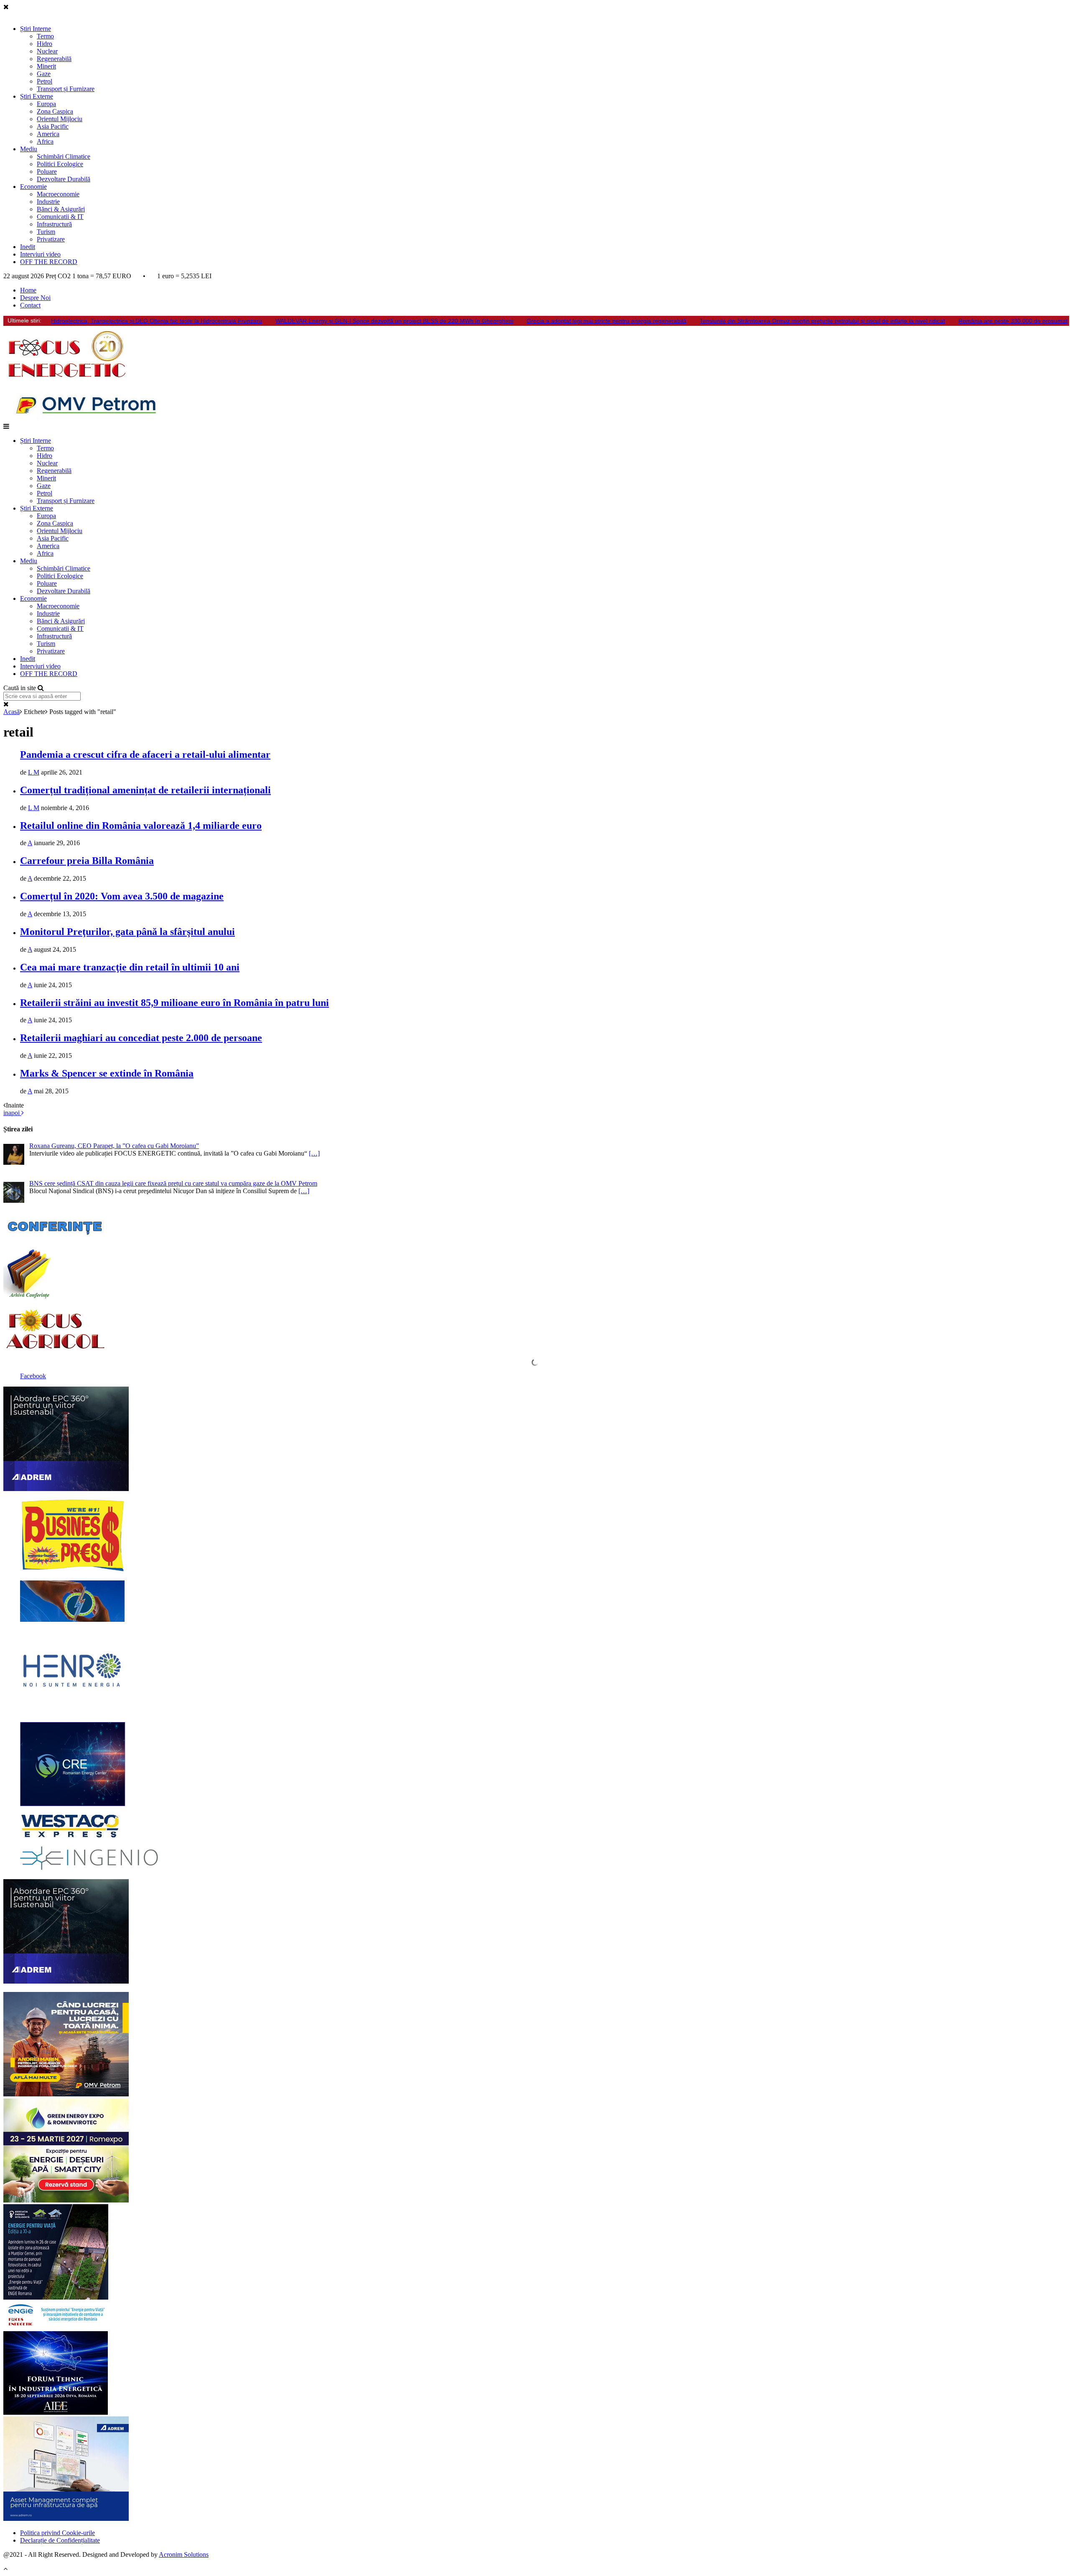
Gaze (44, 74)
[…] (314, 1153)
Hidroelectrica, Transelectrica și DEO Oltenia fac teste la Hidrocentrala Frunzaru (157, 321)
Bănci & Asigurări (61, 209)
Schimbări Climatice (64, 156)
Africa (45, 141)
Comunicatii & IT (60, 217)
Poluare (47, 171)
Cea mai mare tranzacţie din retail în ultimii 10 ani (130, 967)
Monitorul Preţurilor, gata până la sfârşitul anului (127, 932)
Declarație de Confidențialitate (60, 2540)
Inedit (28, 247)
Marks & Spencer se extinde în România (107, 1073)
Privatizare (51, 239)
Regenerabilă (54, 59)
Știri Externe (37, 96)
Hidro (45, 44)
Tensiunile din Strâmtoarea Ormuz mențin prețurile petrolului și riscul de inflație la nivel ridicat (822, 321)
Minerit (46, 66)
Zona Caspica (55, 111)
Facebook (33, 1376)
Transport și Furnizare (66, 89)
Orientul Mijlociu (60, 119)
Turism (46, 232)
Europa (46, 104)
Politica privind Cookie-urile (57, 2533)
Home (28, 290)
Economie (33, 187)
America (48, 134)
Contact (30, 305)
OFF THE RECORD (49, 262)
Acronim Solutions (184, 2554)
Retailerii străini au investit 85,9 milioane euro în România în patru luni (175, 1003)
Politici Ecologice (60, 164)
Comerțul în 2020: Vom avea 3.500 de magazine (122, 896)
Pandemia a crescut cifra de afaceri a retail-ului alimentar (145, 755)
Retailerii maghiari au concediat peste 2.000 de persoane (141, 1038)
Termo (45, 36)
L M (34, 772)
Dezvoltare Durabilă (64, 179)
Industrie (48, 202)
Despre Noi (35, 298)
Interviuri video (40, 254)
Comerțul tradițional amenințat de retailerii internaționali (145, 790)
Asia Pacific (53, 126)
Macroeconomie (58, 194)
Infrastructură (54, 224)
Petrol (45, 81)
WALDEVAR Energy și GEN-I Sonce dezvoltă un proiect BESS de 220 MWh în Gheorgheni (394, 321)
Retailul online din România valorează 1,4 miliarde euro (141, 826)
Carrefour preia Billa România (87, 861)
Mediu (29, 149)
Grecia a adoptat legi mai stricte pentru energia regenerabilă (606, 321)
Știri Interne (36, 29)
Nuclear (47, 51)
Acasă (11, 712)
